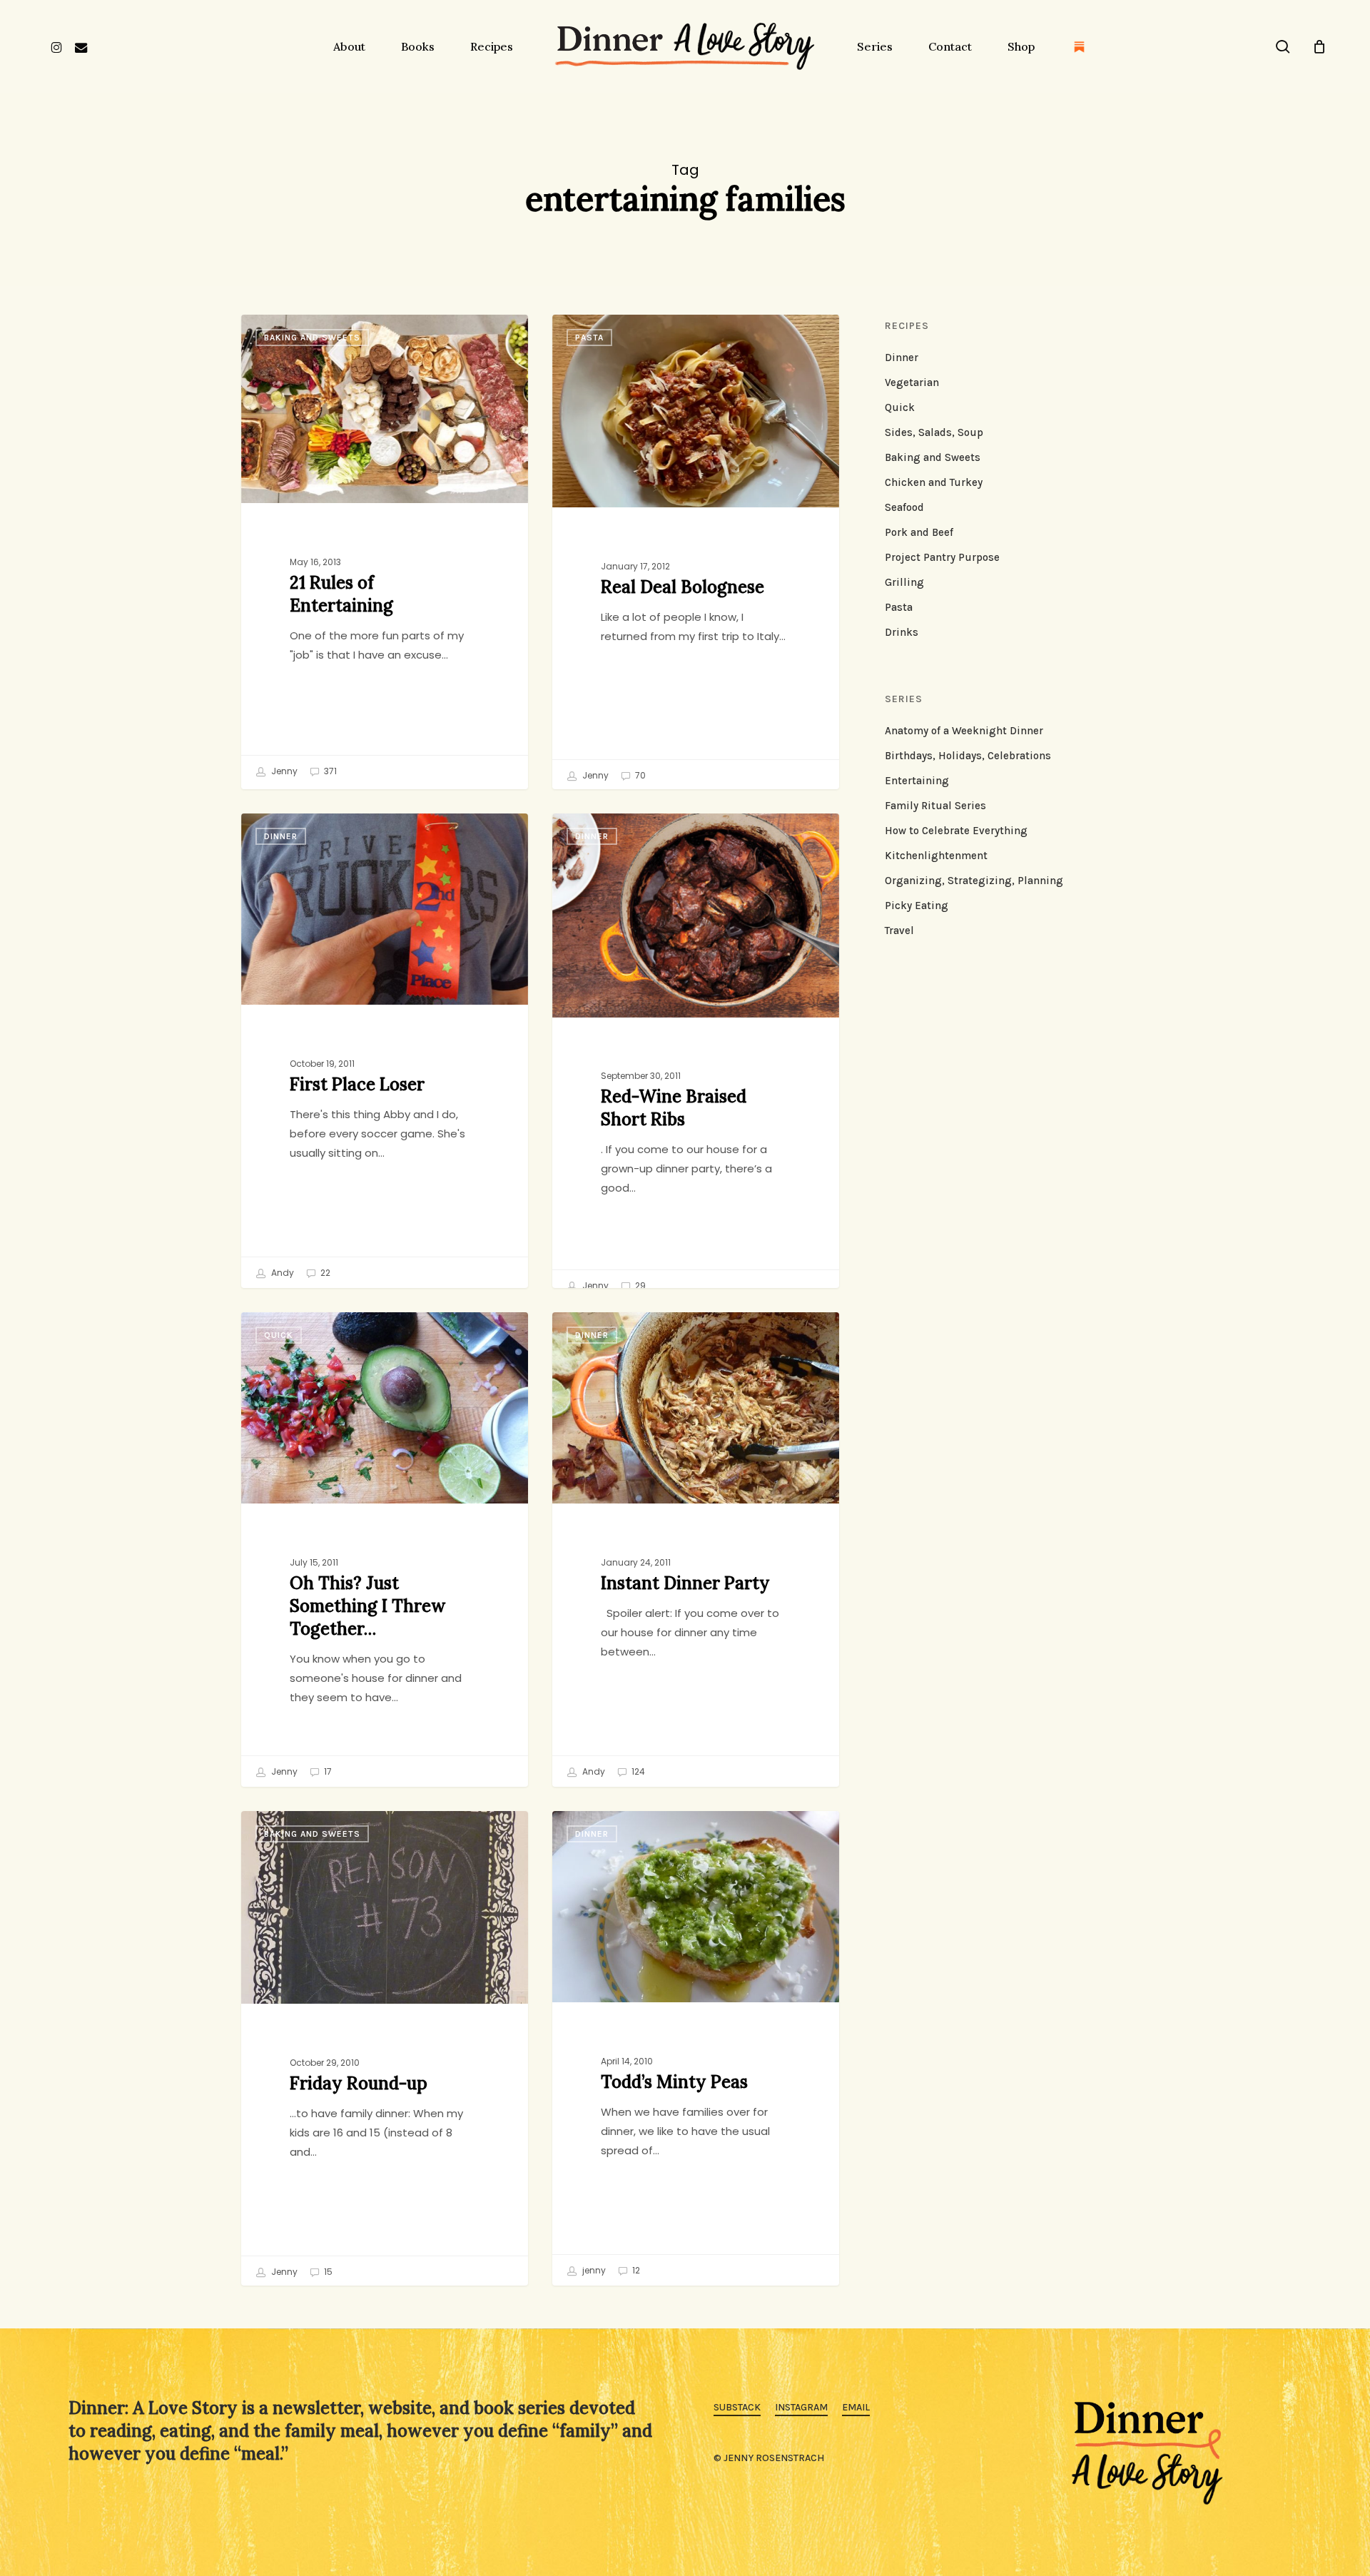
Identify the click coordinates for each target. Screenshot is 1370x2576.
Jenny (283, 771)
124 (637, 1771)
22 (324, 1273)
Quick (279, 1335)
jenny (593, 2270)
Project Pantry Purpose (942, 557)
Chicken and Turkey (934, 482)
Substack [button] (737, 2407)
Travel (899, 930)
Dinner (281, 836)
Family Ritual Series (935, 806)
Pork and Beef (919, 532)
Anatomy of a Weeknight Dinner (964, 731)
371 (329, 771)
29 (639, 1286)
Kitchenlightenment (936, 856)
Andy (281, 1273)
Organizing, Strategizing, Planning (974, 881)
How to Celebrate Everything (956, 831)
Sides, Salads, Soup (934, 432)
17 (327, 1771)
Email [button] (856, 2407)
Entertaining (917, 781)
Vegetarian (912, 382)
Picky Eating (917, 906)
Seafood (904, 507)
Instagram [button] (801, 2407)
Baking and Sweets (312, 338)
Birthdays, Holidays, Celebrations (968, 756)
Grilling (904, 582)
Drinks (902, 632)
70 (639, 775)
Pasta (589, 338)
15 (327, 2272)
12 (635, 2270)
